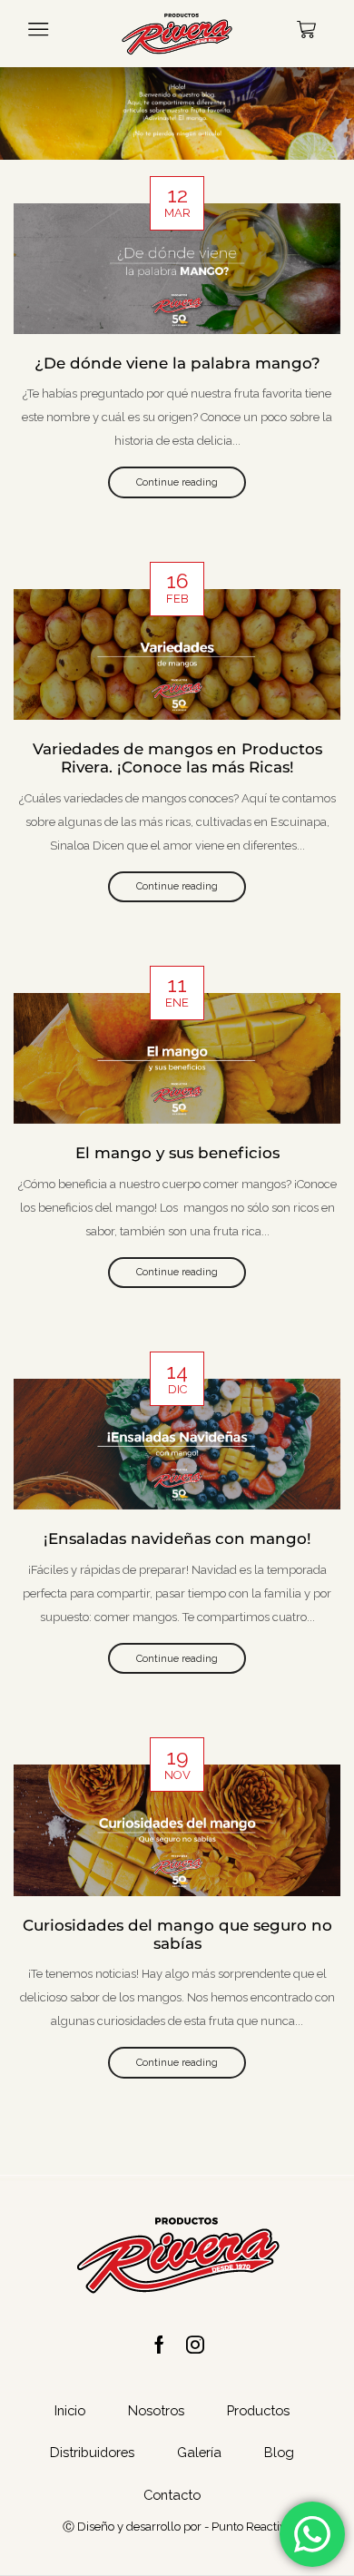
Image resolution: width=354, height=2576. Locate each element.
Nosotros (156, 2410)
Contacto (172, 2495)
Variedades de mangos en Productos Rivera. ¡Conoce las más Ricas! (177, 758)
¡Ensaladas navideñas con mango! (177, 1539)
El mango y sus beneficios (177, 1153)
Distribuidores (92, 2452)
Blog (279, 2452)
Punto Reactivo (252, 2527)
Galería (199, 2452)
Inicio (70, 2410)
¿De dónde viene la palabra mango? (177, 363)
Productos (258, 2410)
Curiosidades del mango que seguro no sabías (177, 1934)
